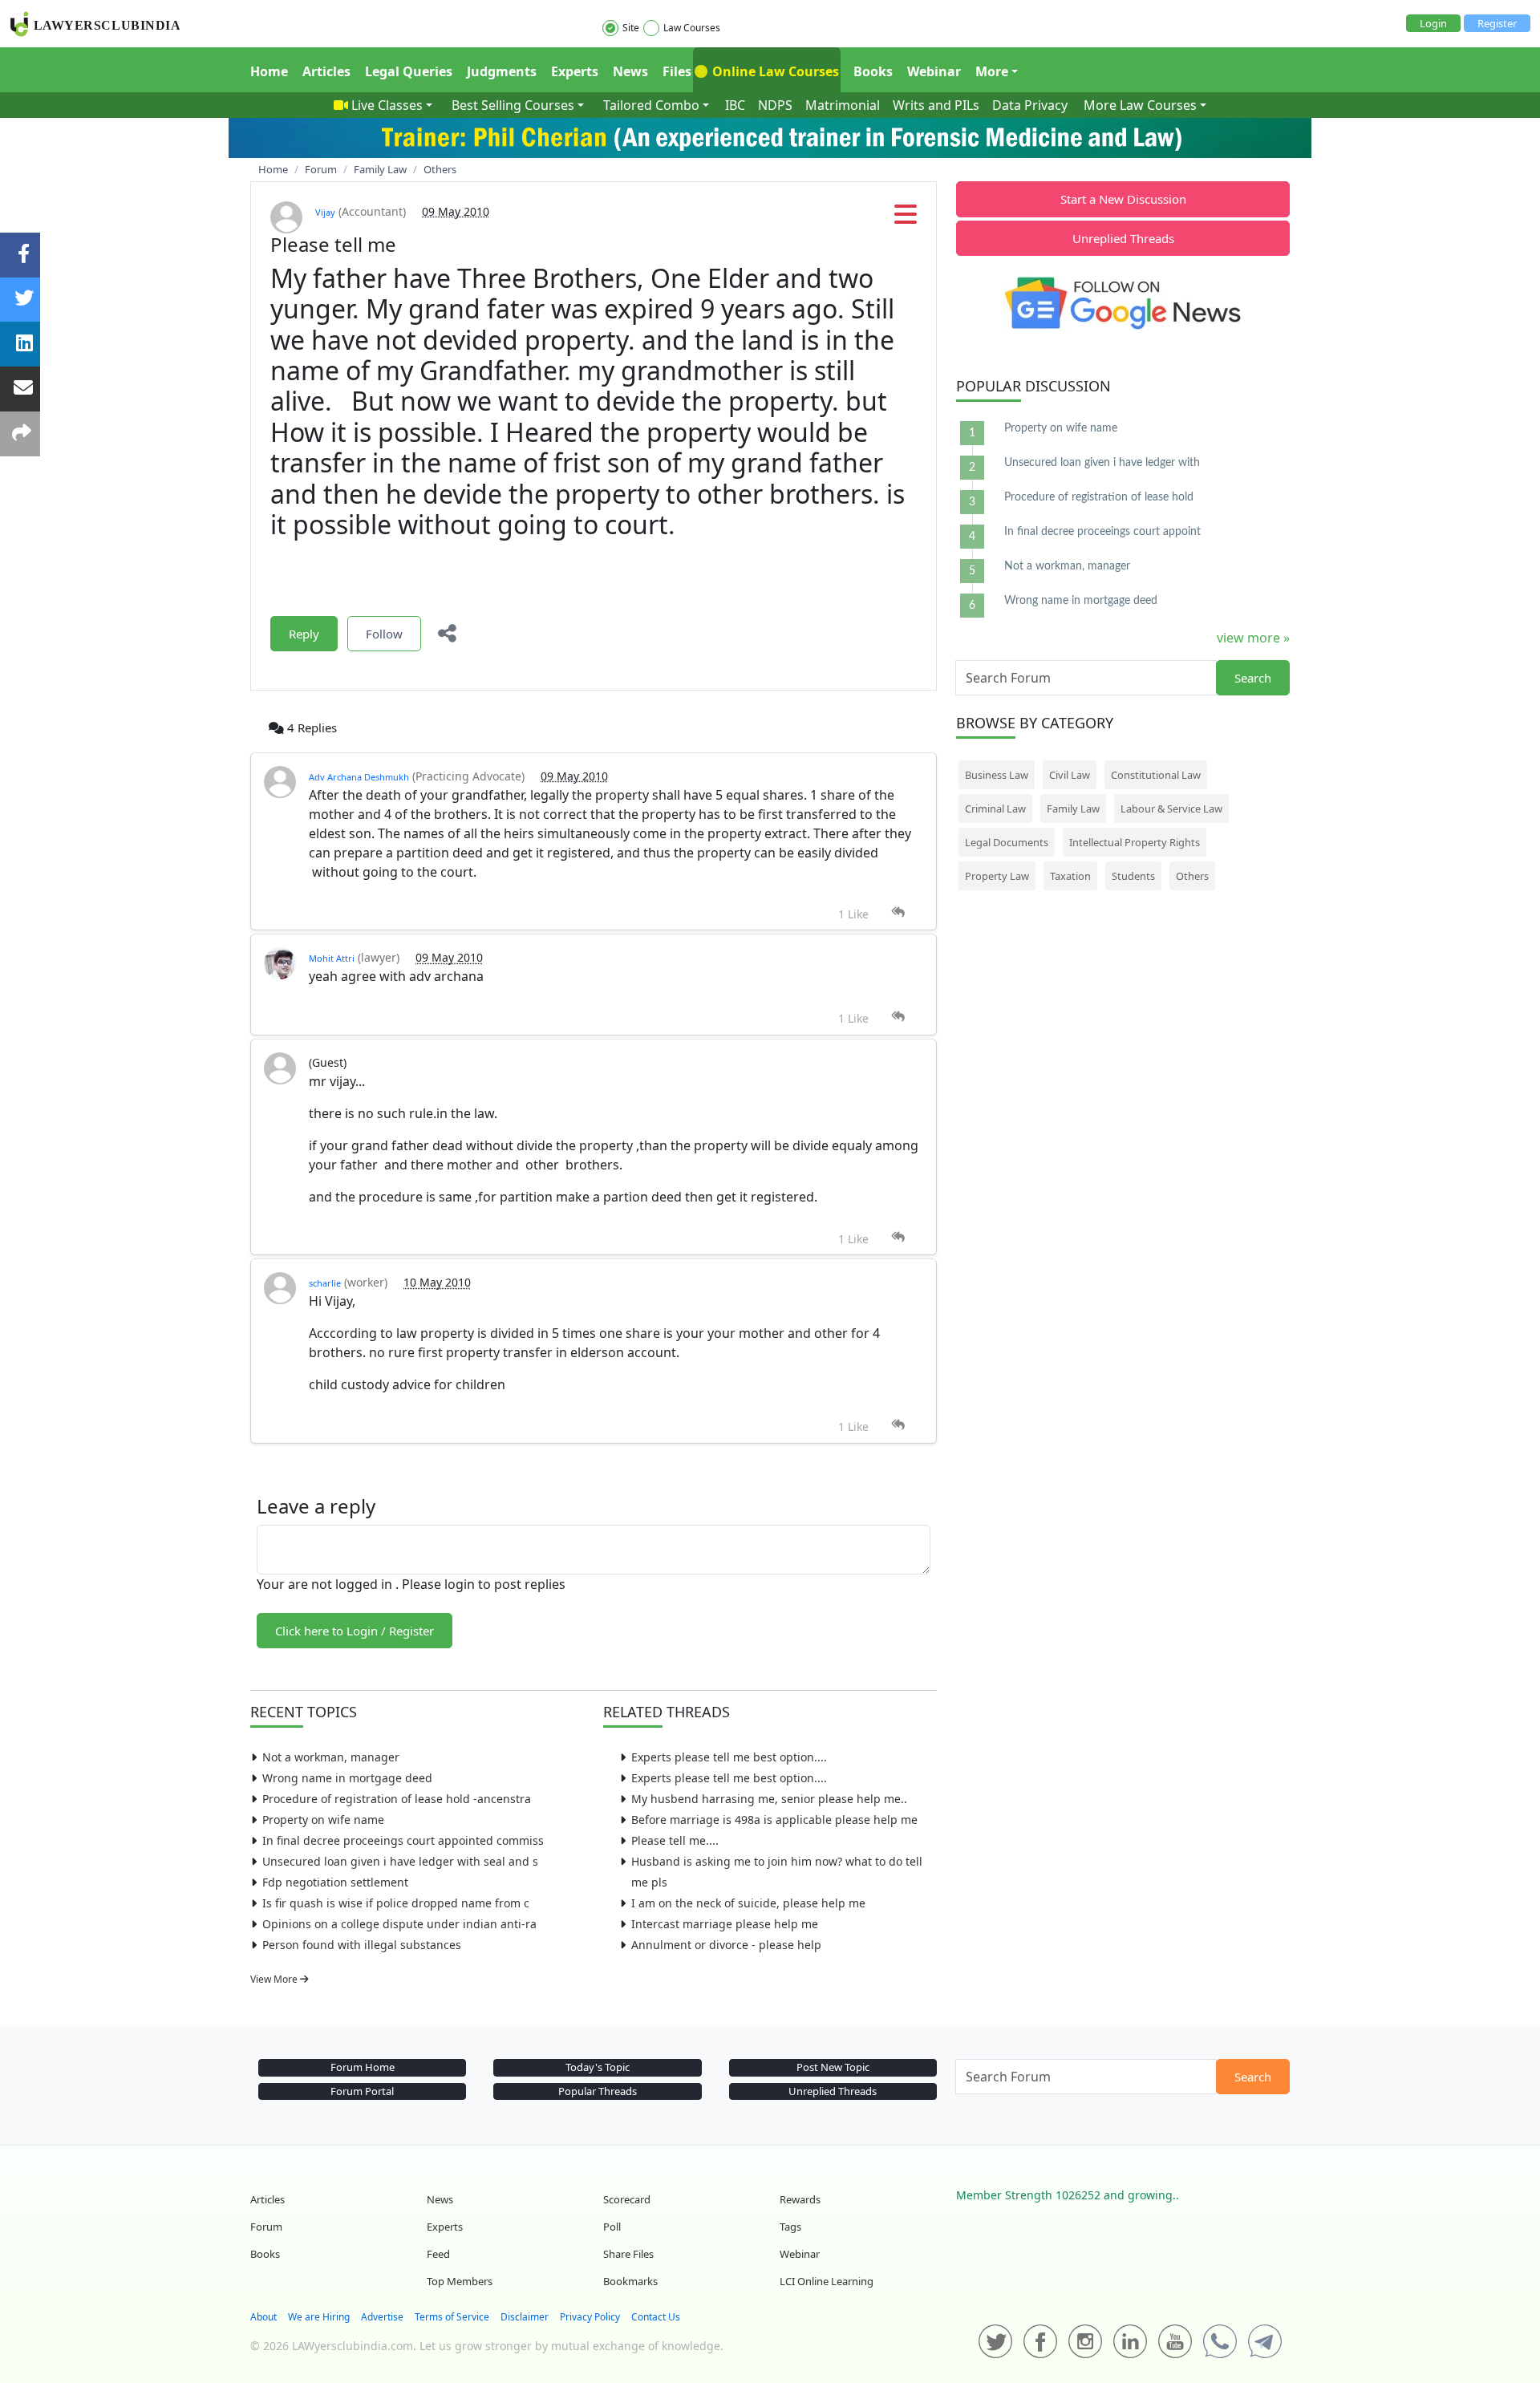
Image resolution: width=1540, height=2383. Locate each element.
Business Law (997, 775)
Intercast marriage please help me (725, 1924)
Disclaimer (525, 2317)
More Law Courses (1140, 105)
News (630, 71)
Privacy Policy (590, 2317)
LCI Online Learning (827, 2281)
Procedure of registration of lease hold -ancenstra (397, 1799)
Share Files (628, 2254)
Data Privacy (1030, 105)
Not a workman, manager (331, 1757)
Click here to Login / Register (355, 1631)
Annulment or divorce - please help (726, 1945)
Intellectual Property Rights (1135, 842)
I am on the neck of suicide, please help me (748, 1903)
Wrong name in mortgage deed (347, 1778)
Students (1133, 876)
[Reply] (898, 912)
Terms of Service (452, 2317)
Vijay (325, 212)
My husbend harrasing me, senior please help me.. (769, 1799)
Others (1192, 876)
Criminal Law (995, 809)
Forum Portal (362, 2091)
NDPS (775, 105)
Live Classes (387, 105)
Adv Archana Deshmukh (359, 777)
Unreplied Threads (1123, 238)
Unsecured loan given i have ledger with (1102, 463)
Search (1253, 678)
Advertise (382, 2317)
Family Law (1073, 809)
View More (275, 1979)
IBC (735, 105)
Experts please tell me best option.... (729, 1757)
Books (873, 71)
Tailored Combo (651, 105)
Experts (575, 71)
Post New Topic (833, 2067)
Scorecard (627, 2199)
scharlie (325, 1283)
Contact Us (656, 2317)
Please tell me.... (675, 1840)
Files (677, 71)
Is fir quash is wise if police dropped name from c (396, 1903)
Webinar (934, 71)
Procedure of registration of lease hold (1099, 497)
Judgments (502, 71)
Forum (266, 2227)
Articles (326, 71)
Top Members (460, 2281)
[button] (906, 219)
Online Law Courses (774, 71)
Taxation (1070, 876)
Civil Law (1070, 775)
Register (1497, 23)
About (263, 2317)
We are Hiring (319, 2317)
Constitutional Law (1156, 775)
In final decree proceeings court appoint (1102, 532)
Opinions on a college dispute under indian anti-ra (399, 1924)
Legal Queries (409, 71)
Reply (304, 634)
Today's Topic (598, 2067)
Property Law (997, 876)
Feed (438, 2254)
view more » (1253, 638)
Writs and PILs (936, 105)
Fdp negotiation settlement (335, 1882)
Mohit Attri (332, 958)
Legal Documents (1007, 842)
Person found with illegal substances (362, 1945)
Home (269, 71)
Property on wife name (323, 1820)
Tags (790, 2227)
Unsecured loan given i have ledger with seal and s (400, 1861)
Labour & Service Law (1171, 809)
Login (1433, 23)
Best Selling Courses (513, 105)
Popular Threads (598, 2091)
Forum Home (363, 2067)
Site (631, 28)
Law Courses (692, 28)
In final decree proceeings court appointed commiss (403, 1840)
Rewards (800, 2199)
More (992, 71)
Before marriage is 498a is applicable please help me (774, 1820)
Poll (612, 2227)
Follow (384, 634)
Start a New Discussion (1123, 199)
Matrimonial (843, 105)
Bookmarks (630, 2281)
